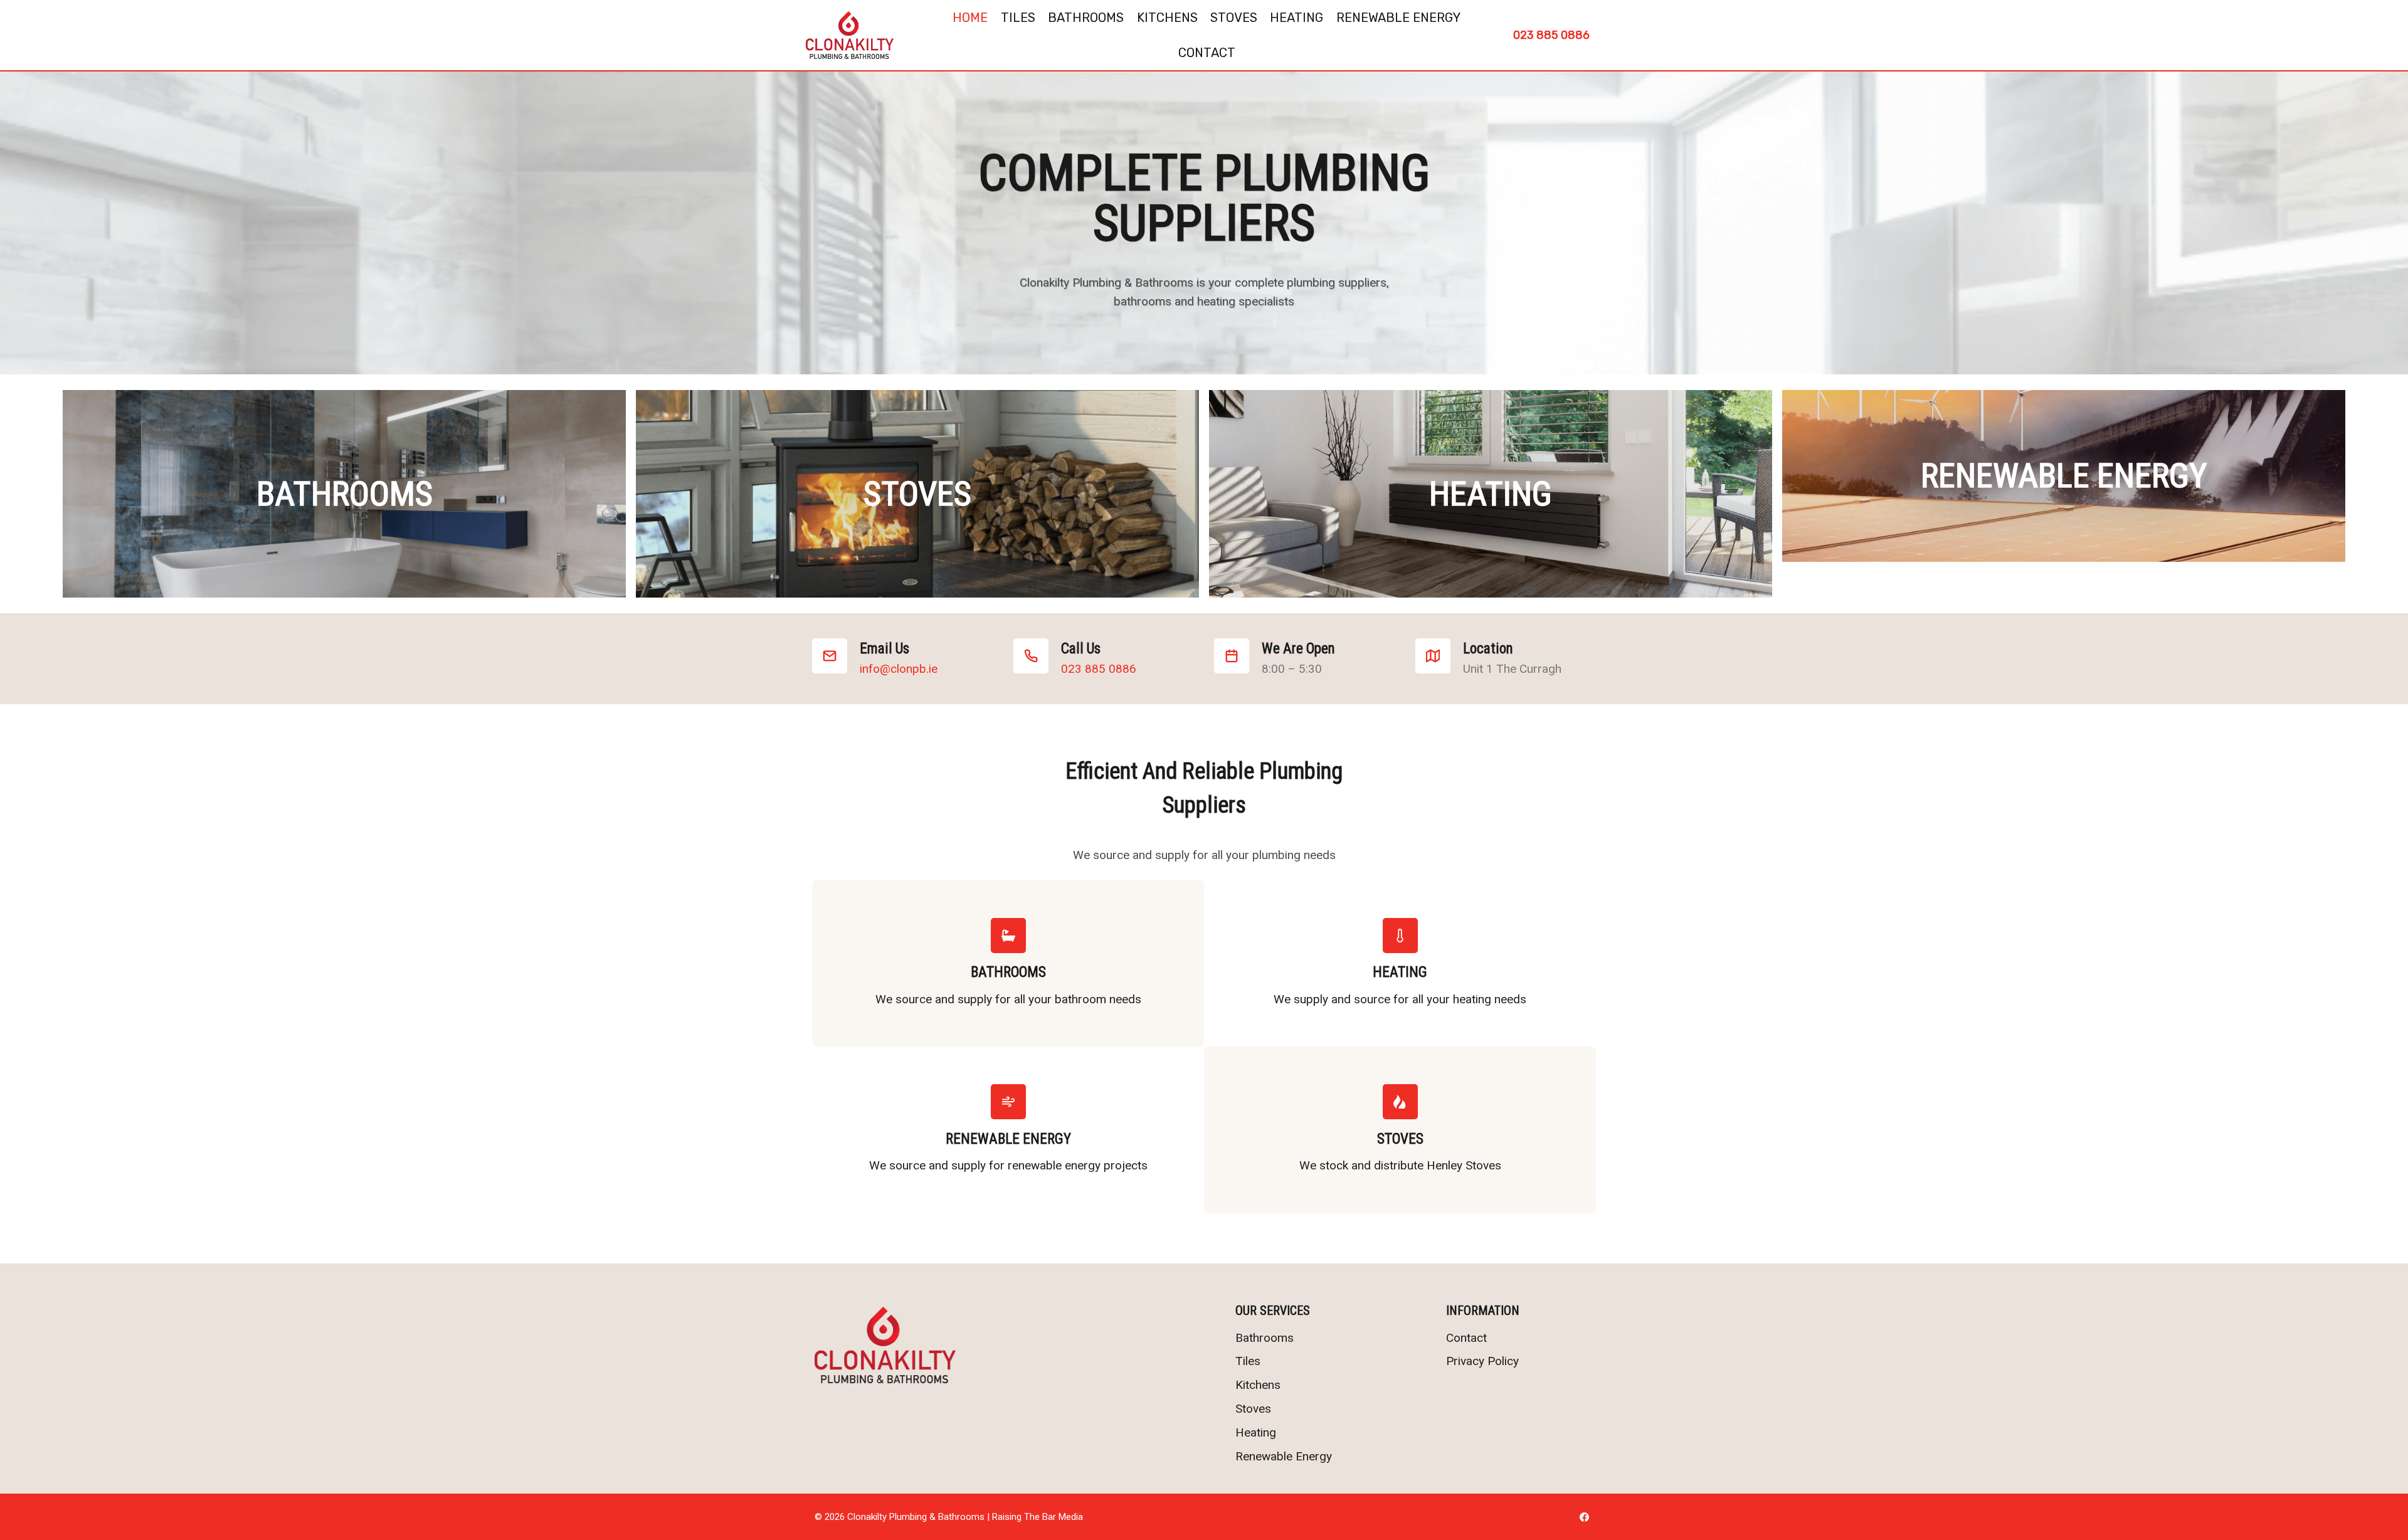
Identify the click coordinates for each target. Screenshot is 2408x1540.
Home (970, 18)
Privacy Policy (1482, 1361)
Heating (1296, 18)
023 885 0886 (1551, 35)
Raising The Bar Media (1038, 1517)
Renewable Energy (1398, 18)
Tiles (1018, 18)
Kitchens (1167, 18)
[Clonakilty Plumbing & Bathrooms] (850, 35)
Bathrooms (1086, 18)
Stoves (1234, 18)
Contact (1207, 53)
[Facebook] (1584, 1517)
